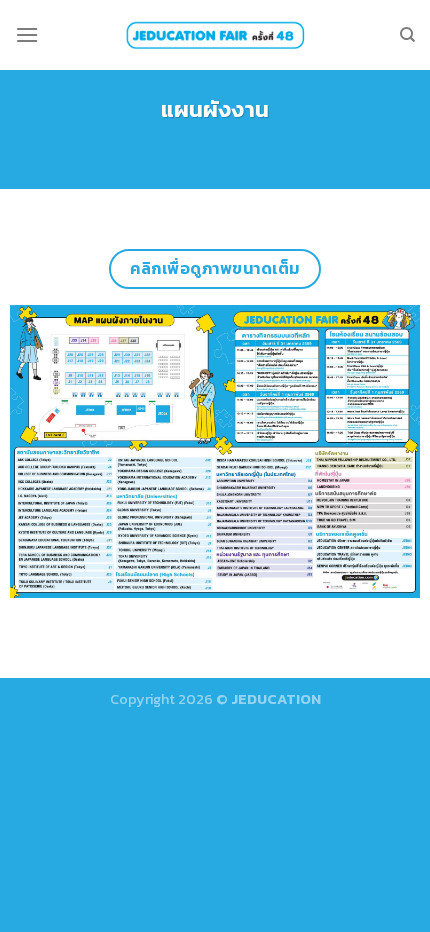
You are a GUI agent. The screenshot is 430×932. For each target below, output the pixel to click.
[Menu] (27, 34)
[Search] (407, 35)
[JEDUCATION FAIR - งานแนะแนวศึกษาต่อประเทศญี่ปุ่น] (215, 34)
